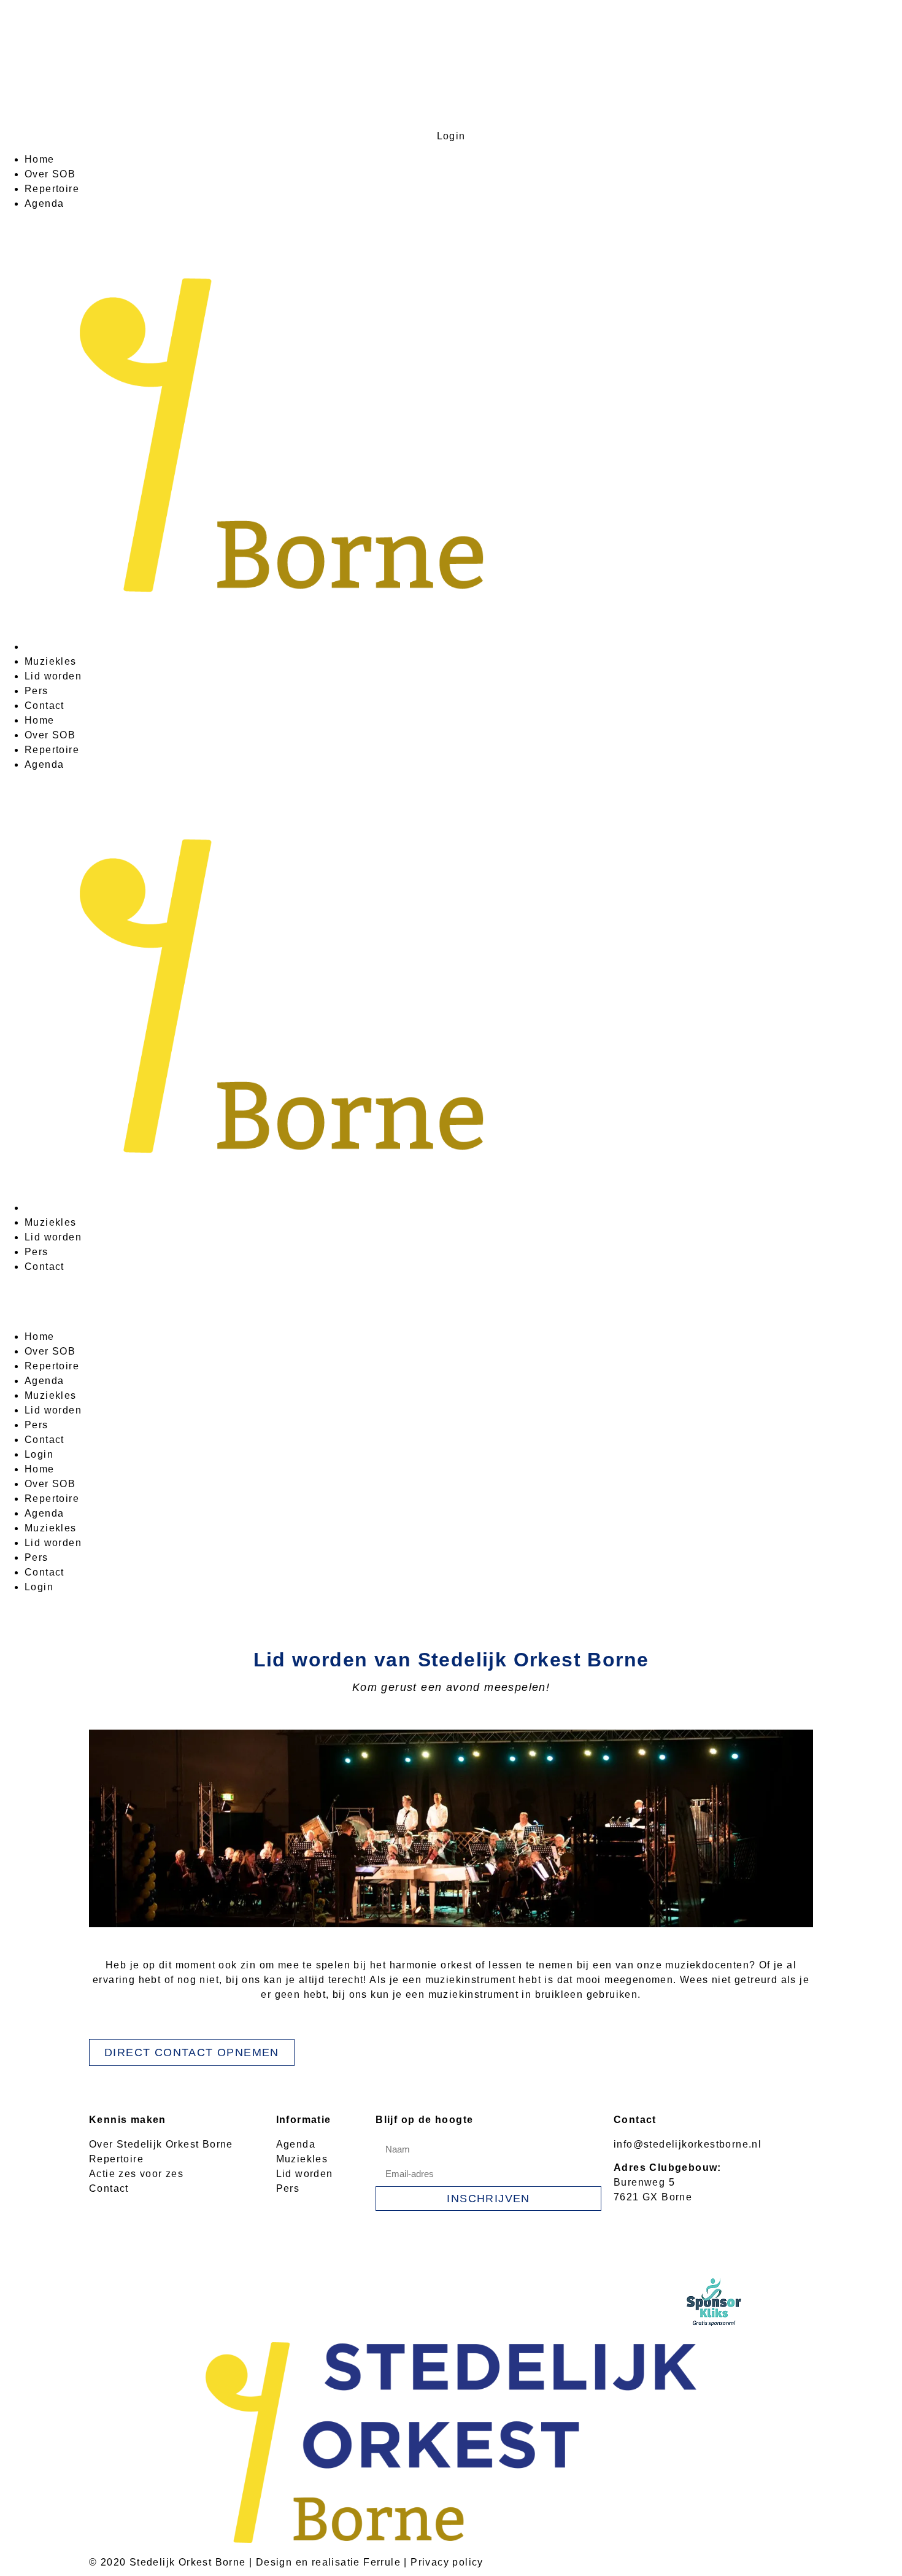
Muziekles (51, 661)
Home (40, 159)
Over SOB (50, 174)
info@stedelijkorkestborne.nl (688, 2144)
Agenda (44, 203)
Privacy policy (447, 2562)
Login (451, 136)
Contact (44, 706)
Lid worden (53, 676)
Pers (37, 691)
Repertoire (52, 189)
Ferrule (382, 2562)
